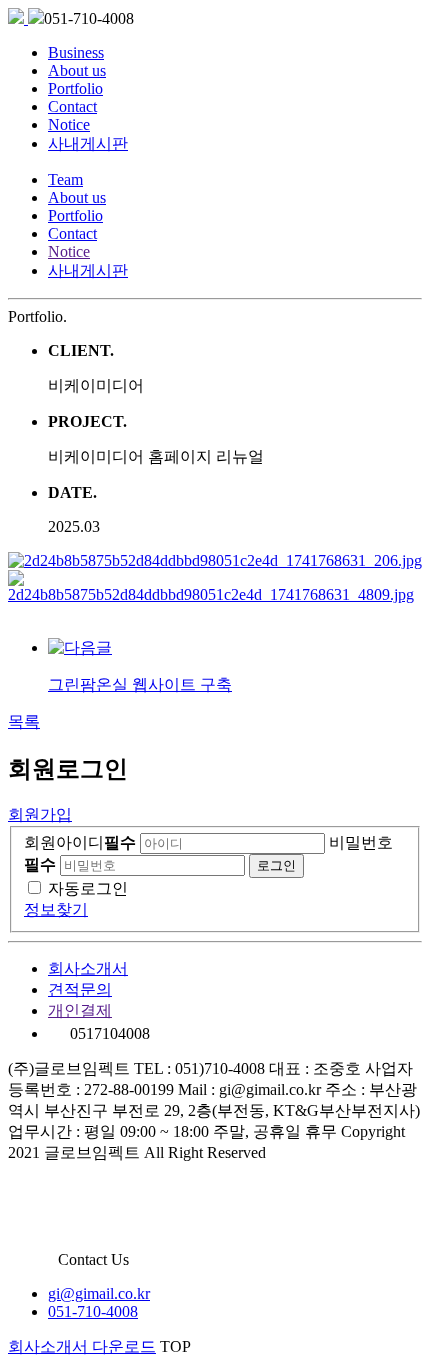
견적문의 (80, 989)
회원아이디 (80, 842)
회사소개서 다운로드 (82, 1346)
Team (65, 179)
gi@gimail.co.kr (99, 1293)
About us (77, 70)
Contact (72, 106)
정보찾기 (56, 909)
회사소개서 (88, 968)
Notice (69, 124)
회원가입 (40, 814)
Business (76, 52)
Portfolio (75, 88)
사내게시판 (88, 143)
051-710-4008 (93, 1311)
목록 (24, 721)
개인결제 (80, 1010)
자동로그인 (88, 888)
